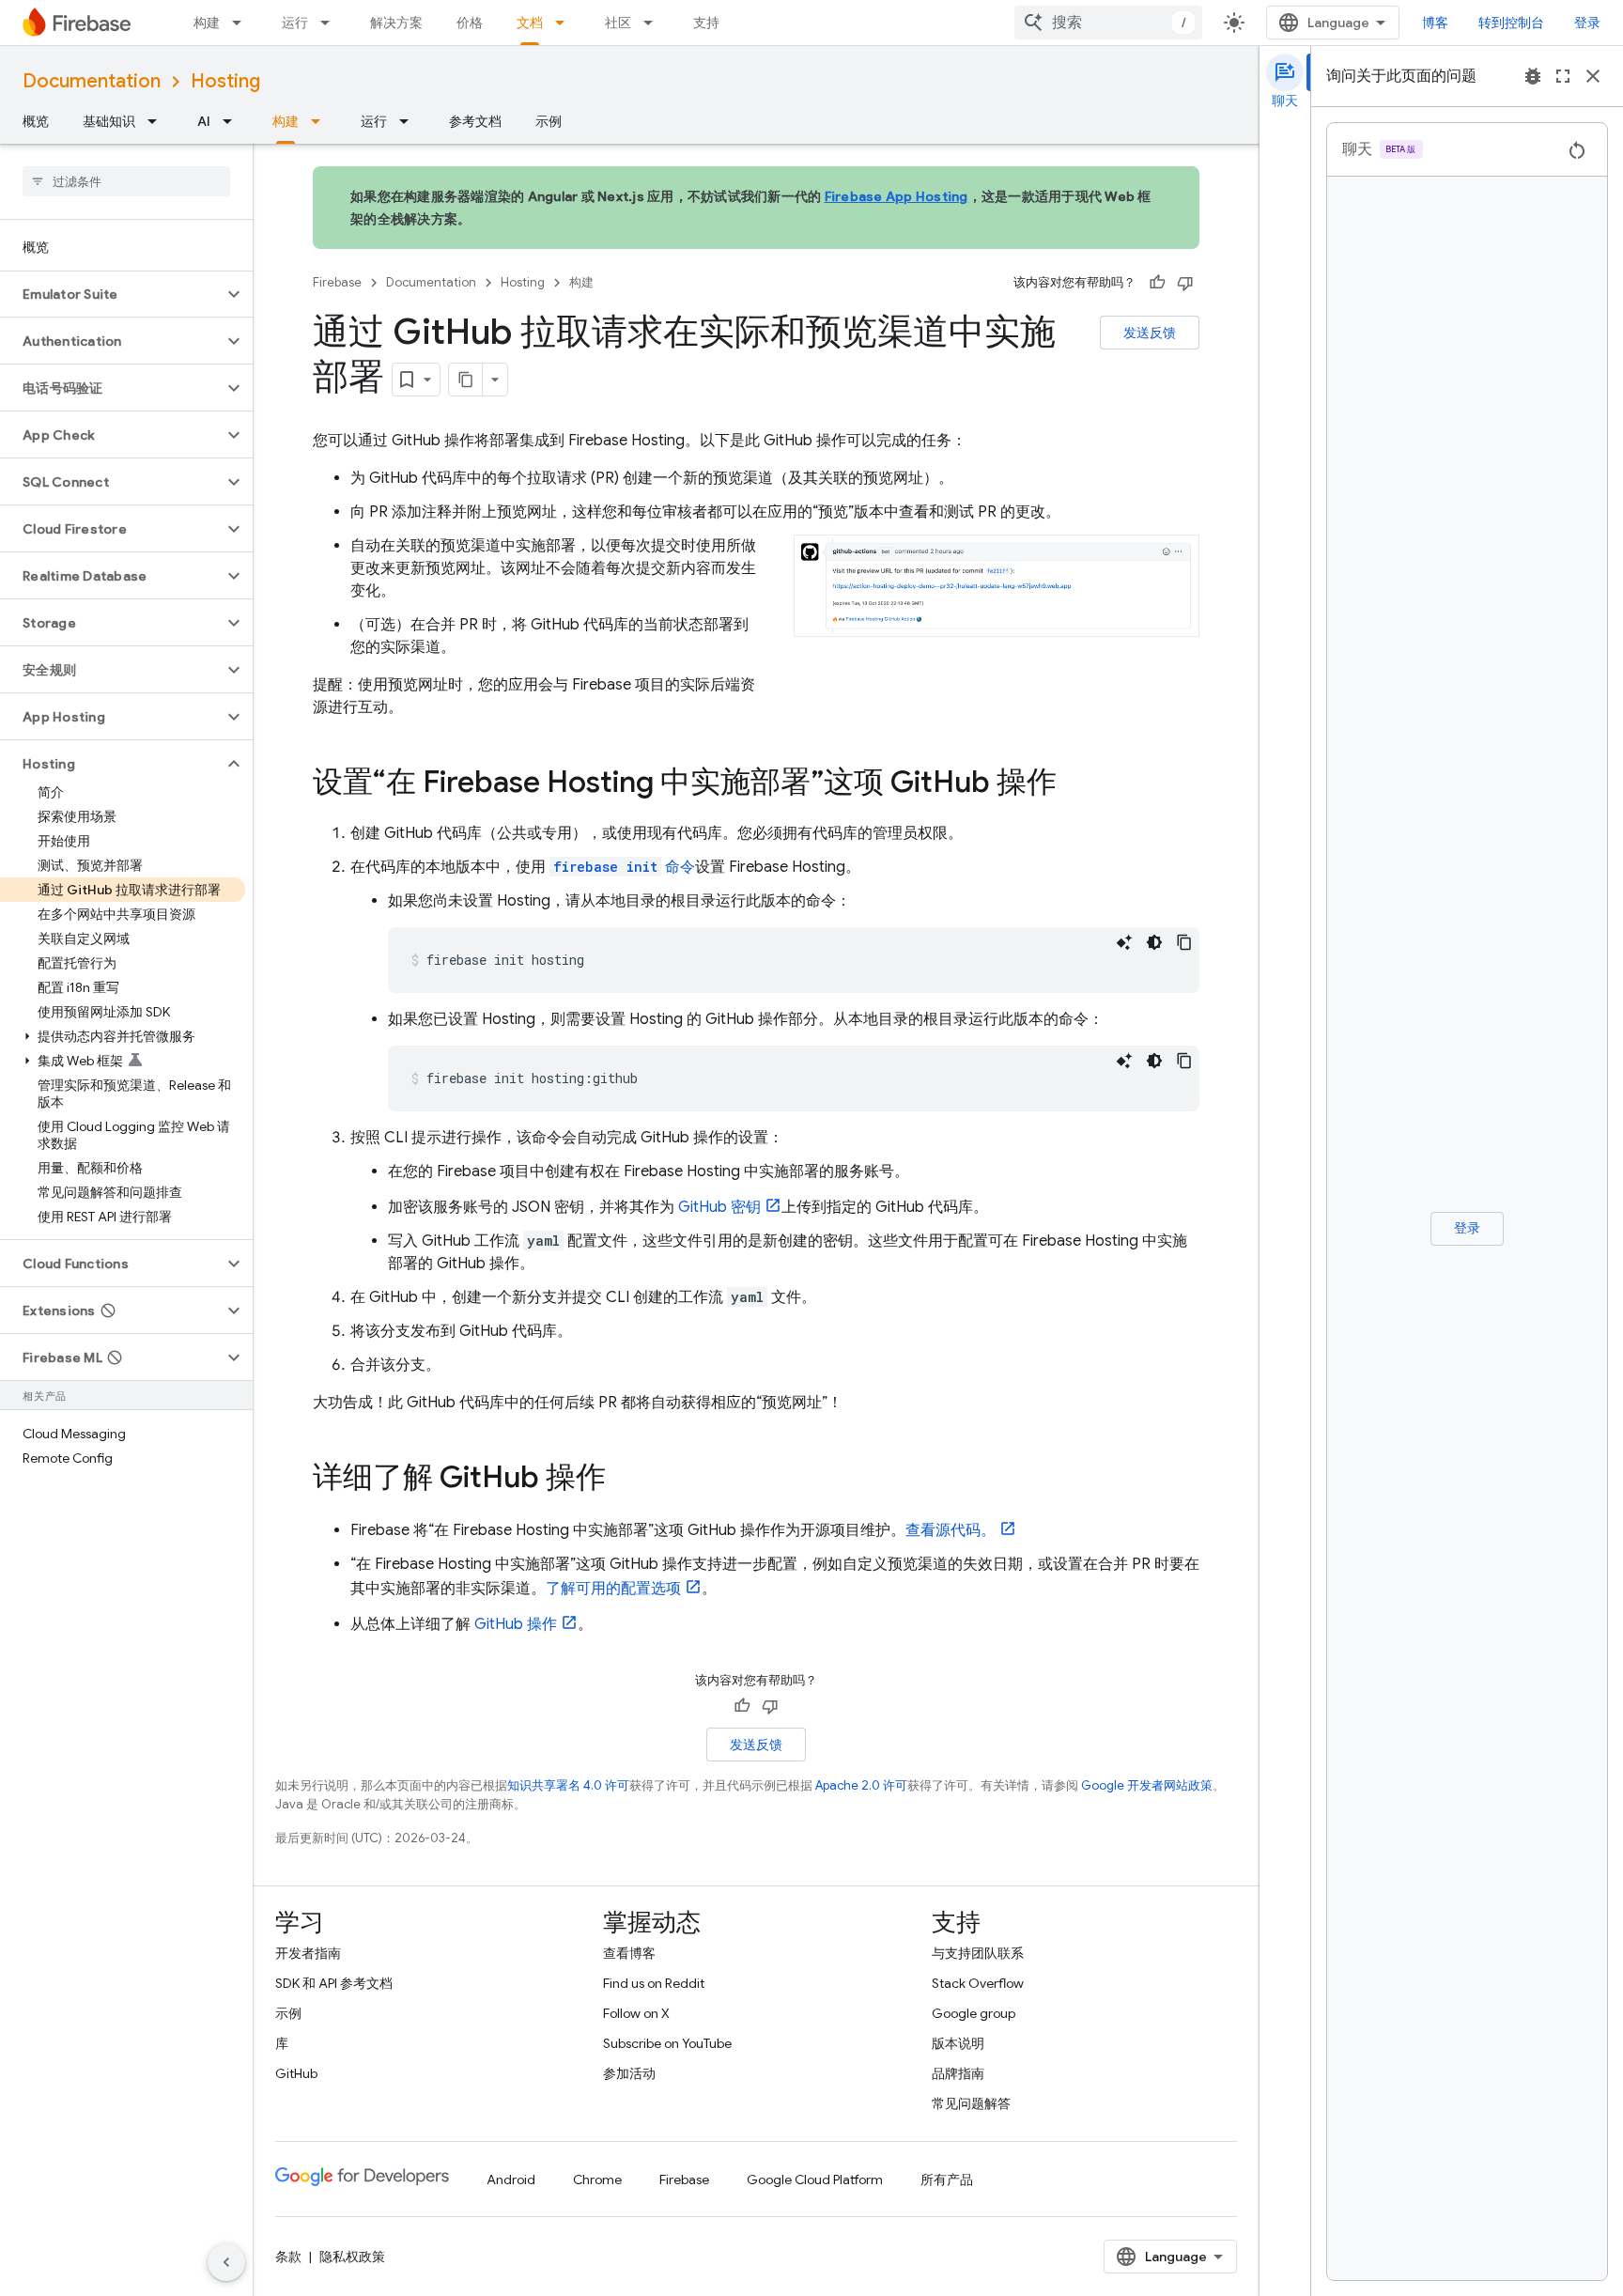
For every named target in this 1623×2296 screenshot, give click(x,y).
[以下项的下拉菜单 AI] (233, 121)
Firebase (337, 282)
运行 (295, 23)
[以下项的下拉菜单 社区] (654, 23)
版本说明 (958, 2043)
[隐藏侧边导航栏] (226, 2262)
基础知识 (109, 121)
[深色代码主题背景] (1154, 942)
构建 (207, 23)
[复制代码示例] (1184, 942)
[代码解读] (1124, 942)
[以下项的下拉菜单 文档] (565, 23)
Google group (974, 2013)
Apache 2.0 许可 (861, 1785)
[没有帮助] (1185, 283)
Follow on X (636, 2013)
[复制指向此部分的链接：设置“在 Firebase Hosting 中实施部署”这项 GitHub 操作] (1075, 784)
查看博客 (629, 1953)
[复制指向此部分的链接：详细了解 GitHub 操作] (625, 1480)
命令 (624, 867)
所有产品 (947, 2180)
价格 (470, 23)
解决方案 (396, 23)
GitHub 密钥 (719, 1207)
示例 (549, 121)
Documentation (92, 81)
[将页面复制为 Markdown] (466, 380)
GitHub (296, 2073)
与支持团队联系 (978, 1953)
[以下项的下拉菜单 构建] (242, 23)
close (1593, 76)
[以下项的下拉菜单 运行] (331, 23)
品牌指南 (958, 2073)
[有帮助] (1157, 283)
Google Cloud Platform (815, 2180)
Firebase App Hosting (897, 196)
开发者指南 (308, 1953)
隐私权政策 (352, 2257)
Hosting (225, 81)
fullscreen (1563, 76)
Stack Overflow (978, 1983)
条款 (288, 2257)
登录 (1587, 23)
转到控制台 (1511, 23)
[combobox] (1108, 23)
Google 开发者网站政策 (1147, 1785)
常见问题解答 (971, 2103)
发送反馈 (1150, 333)
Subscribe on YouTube (667, 2043)
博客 (1435, 23)
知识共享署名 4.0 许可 (568, 1785)
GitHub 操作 (516, 1624)
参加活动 (629, 2073)
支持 (706, 23)
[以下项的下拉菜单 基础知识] (158, 121)
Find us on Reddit (654, 1983)
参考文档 (475, 121)
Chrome (597, 2180)
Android (511, 2180)
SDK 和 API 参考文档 (334, 1983)
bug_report (1533, 76)
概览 (36, 121)
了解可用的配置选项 (613, 1589)
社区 (618, 23)
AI (204, 121)
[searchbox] (126, 181)
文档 (530, 23)
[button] (111, 294)
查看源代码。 (951, 1530)
